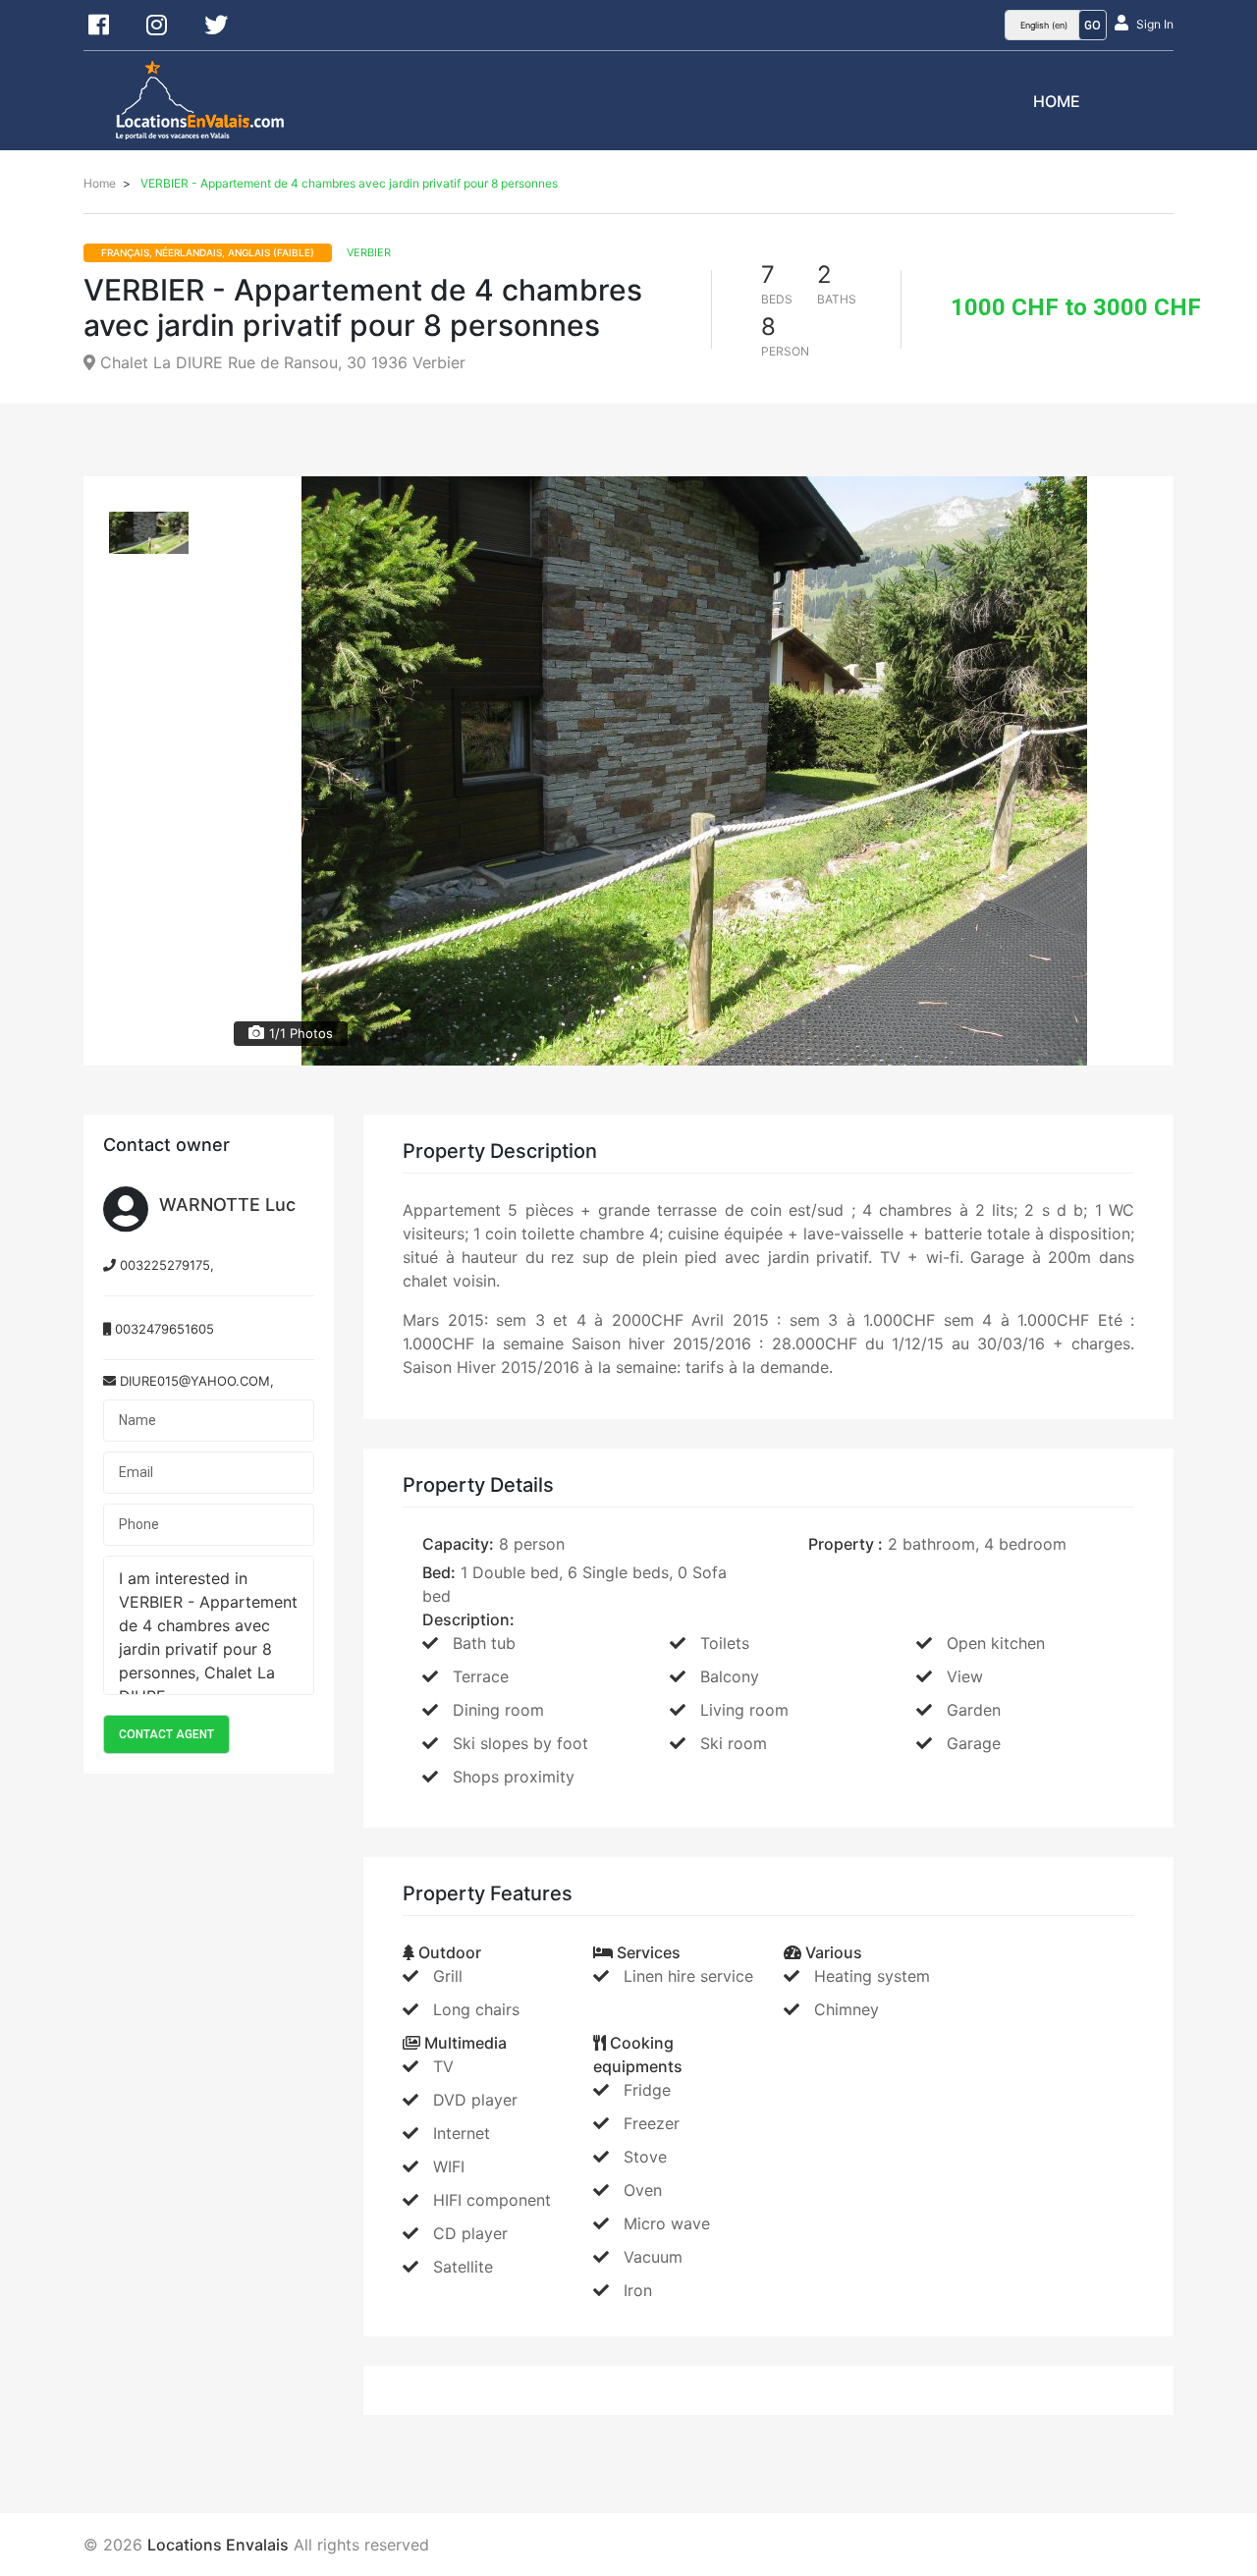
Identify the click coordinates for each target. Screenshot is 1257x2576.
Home (1057, 101)
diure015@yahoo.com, (195, 1381)
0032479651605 (163, 1329)
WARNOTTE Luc (227, 1205)
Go (1093, 26)
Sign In (1155, 24)
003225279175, (165, 1265)
